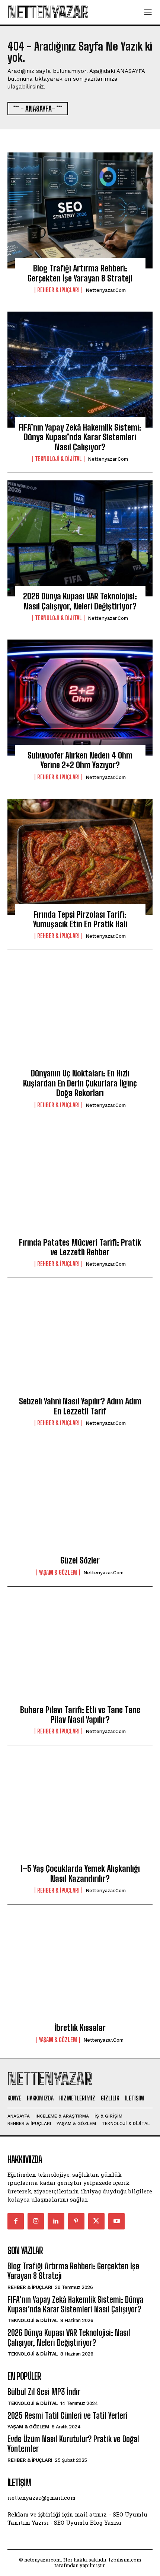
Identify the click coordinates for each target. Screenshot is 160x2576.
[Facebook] (16, 2221)
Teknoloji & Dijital (58, 459)
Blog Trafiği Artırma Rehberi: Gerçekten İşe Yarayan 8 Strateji (80, 273)
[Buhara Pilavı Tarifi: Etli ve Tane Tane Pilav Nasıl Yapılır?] (80, 1652)
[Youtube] (116, 2221)
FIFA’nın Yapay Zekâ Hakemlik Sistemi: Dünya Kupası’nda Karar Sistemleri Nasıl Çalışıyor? (80, 437)
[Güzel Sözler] (80, 1503)
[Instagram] (36, 2221)
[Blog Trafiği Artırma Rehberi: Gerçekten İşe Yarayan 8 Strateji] (80, 210)
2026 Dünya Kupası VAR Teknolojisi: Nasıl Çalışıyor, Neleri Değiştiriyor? (80, 601)
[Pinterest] (76, 2221)
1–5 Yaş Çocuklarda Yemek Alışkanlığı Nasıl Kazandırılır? (80, 1873)
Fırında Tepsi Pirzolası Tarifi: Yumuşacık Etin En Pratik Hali (80, 919)
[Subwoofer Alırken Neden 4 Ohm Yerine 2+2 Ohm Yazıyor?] (80, 698)
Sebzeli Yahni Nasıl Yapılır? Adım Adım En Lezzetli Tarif (80, 1406)
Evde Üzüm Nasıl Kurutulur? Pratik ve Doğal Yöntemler (73, 2444)
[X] (96, 2221)
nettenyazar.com (106, 290)
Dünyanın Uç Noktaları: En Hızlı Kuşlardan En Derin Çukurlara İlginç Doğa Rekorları (80, 1083)
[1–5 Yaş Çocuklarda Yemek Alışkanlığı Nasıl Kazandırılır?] (80, 1811)
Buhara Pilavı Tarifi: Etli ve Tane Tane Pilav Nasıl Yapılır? (80, 1715)
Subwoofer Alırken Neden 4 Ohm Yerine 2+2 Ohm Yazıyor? (80, 760)
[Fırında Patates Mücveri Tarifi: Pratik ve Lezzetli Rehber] (80, 1185)
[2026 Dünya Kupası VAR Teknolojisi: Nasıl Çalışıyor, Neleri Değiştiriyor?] (80, 538)
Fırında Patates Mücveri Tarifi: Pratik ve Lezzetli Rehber (80, 1247)
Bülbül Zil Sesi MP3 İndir (44, 2392)
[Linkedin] (56, 2221)
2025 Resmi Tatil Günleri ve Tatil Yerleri (68, 2416)
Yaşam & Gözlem (58, 1572)
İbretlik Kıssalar (80, 2028)
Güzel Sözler (80, 1560)
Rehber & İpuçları (58, 290)
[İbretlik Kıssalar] (80, 1970)
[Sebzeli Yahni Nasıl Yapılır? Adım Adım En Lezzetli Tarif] (80, 1343)
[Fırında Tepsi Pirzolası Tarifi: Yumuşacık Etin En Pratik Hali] (80, 857)
